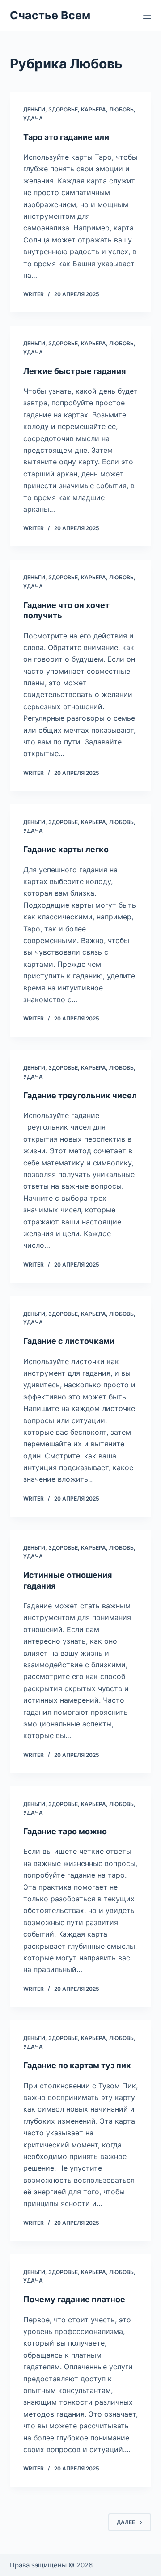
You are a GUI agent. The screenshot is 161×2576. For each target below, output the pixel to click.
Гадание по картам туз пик (77, 2065)
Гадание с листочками (69, 1341)
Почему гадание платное (74, 2299)
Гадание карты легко (66, 849)
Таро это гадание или (66, 137)
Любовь (121, 109)
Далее (126, 2522)
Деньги (34, 109)
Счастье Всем (50, 15)
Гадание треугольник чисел (80, 1095)
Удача (33, 118)
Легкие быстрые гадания (74, 371)
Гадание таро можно (65, 1831)
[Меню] (147, 16)
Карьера (93, 109)
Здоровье (63, 109)
